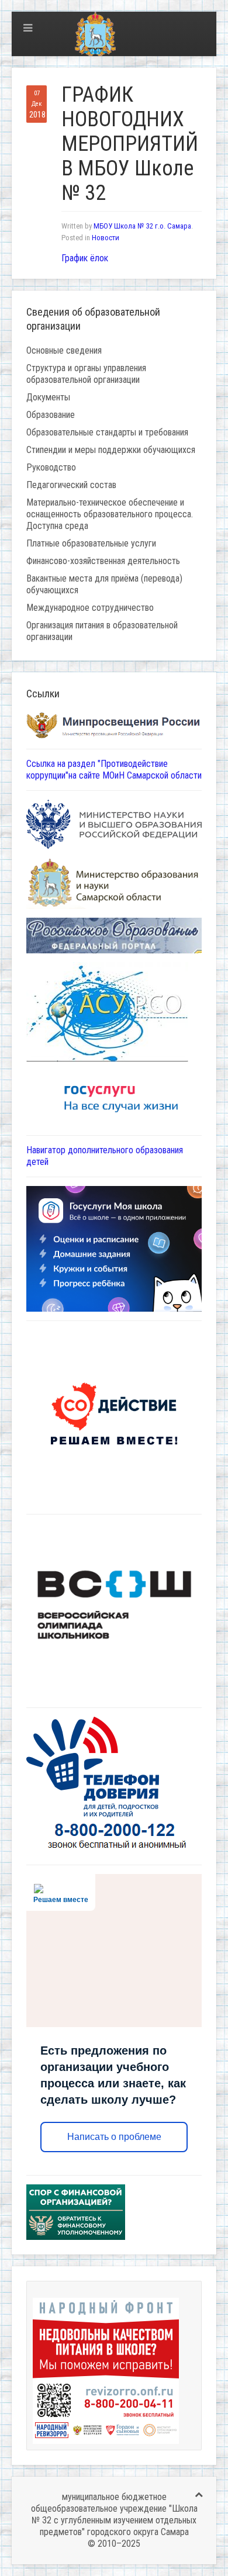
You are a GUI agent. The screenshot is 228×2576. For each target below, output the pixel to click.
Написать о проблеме (114, 2137)
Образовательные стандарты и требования (107, 432)
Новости (106, 238)
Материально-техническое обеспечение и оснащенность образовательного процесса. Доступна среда (110, 514)
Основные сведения (64, 350)
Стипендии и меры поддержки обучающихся (111, 450)
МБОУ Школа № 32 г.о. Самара (142, 226)
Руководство (51, 467)
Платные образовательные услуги (91, 543)
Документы (48, 397)
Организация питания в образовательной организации (102, 631)
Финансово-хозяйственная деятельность (103, 561)
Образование (51, 415)
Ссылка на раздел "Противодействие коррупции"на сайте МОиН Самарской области (114, 770)
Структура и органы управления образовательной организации (86, 374)
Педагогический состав (71, 485)
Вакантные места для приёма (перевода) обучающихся (104, 584)
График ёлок (85, 258)
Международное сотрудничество (90, 608)
